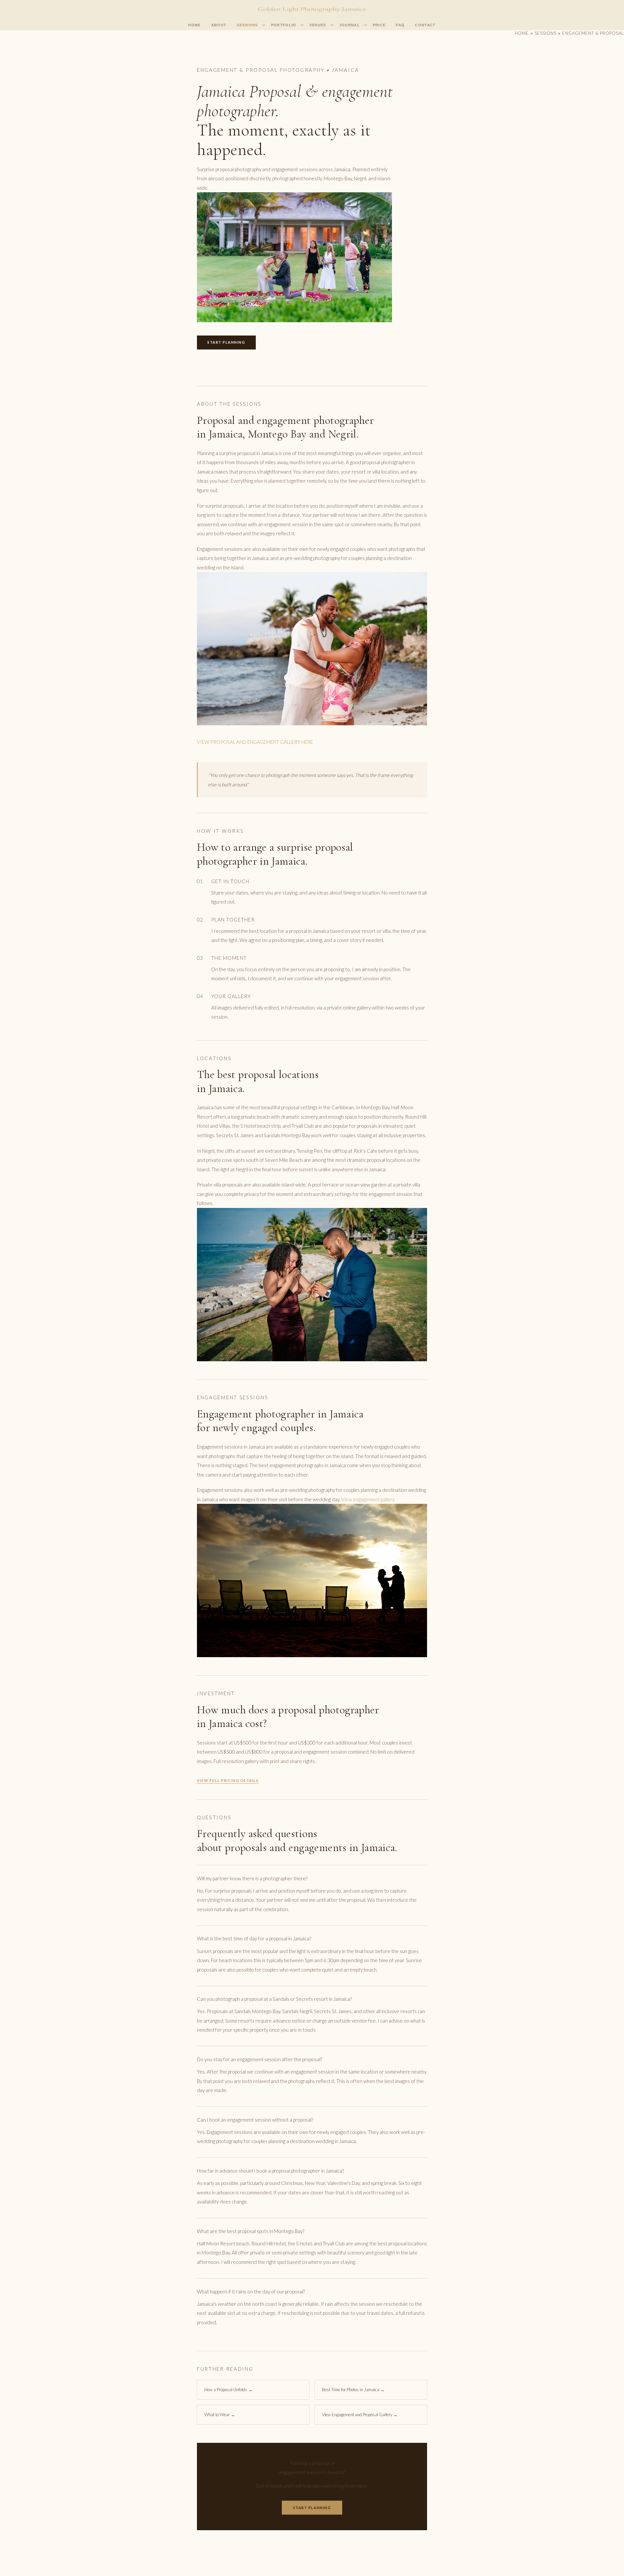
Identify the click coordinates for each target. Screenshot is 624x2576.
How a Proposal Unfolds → (228, 2390)
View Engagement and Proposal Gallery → (360, 2415)
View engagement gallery (368, 1499)
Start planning (226, 342)
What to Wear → (220, 2415)
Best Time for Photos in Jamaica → (353, 2390)
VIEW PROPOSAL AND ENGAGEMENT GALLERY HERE (255, 742)
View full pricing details (228, 1780)
